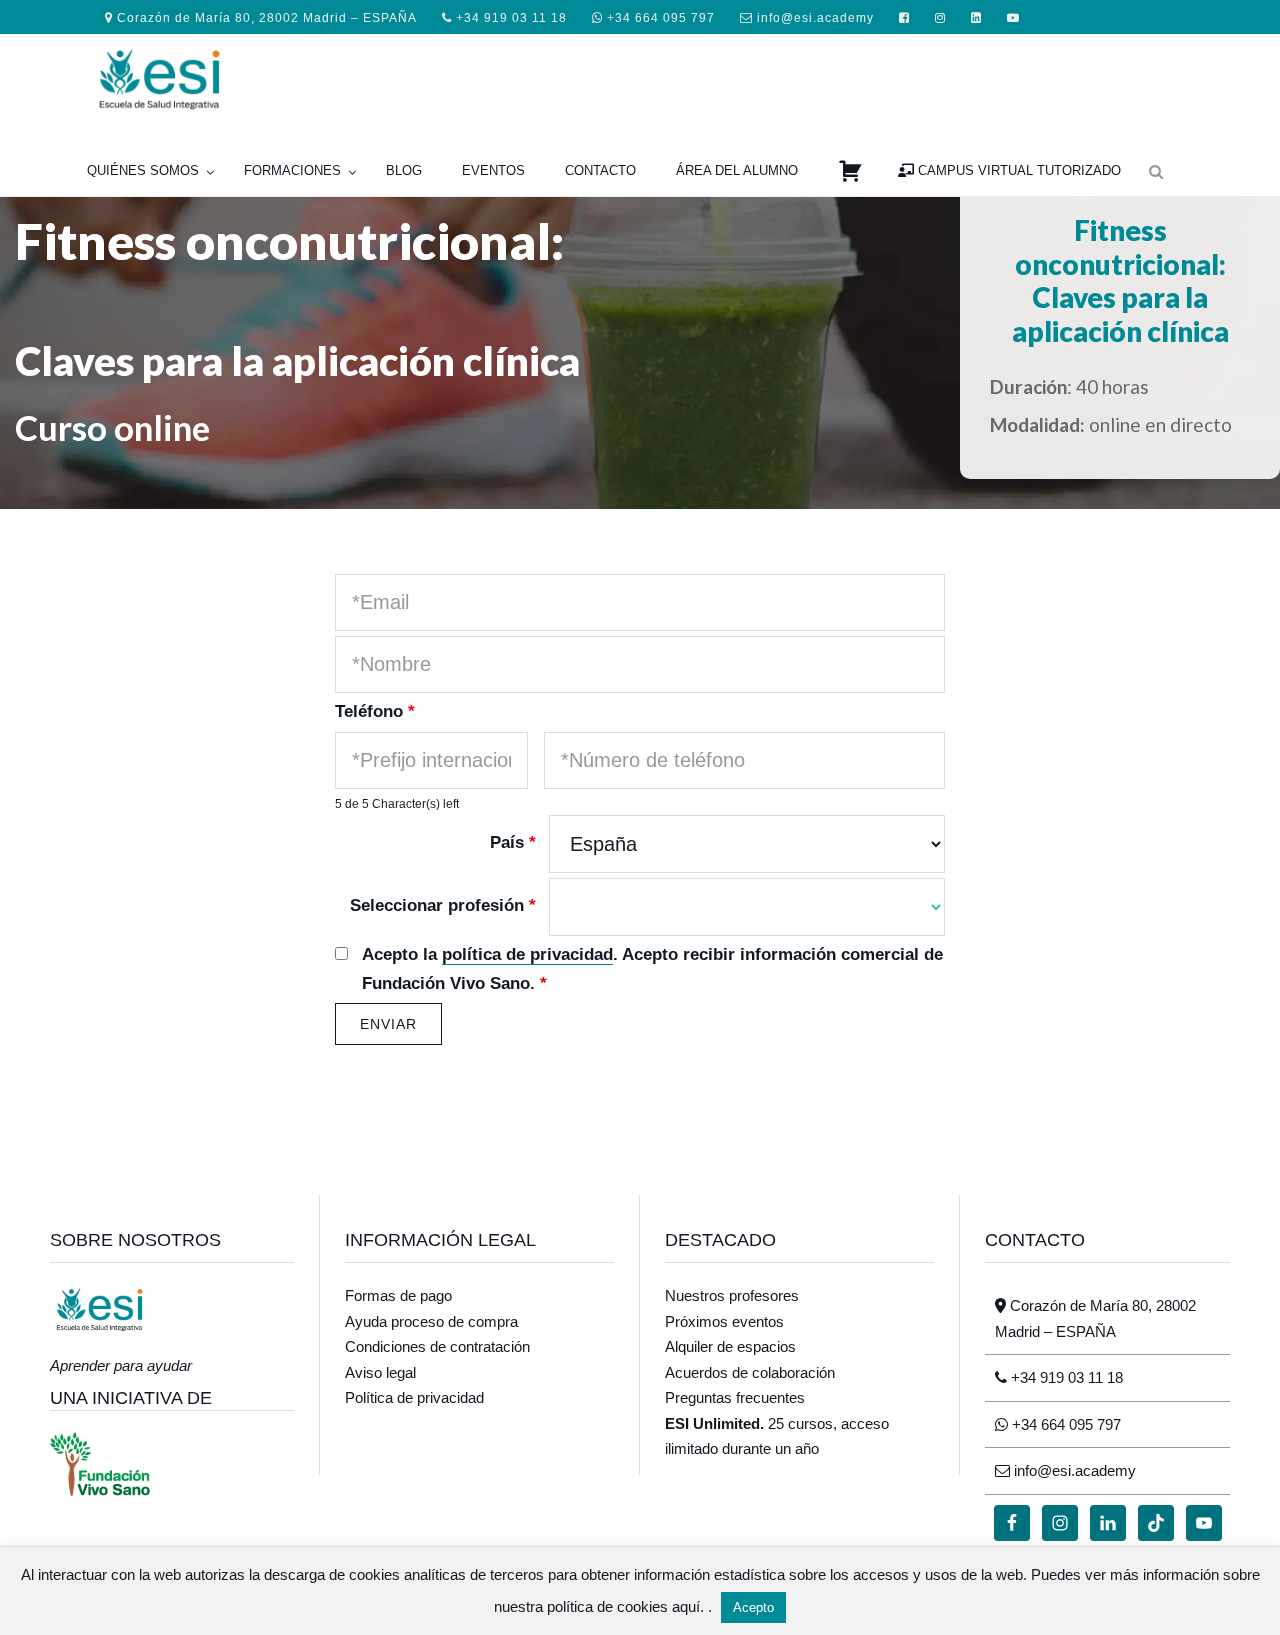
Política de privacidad (414, 1397)
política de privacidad (527, 954)
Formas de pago (398, 1295)
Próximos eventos (724, 1321)
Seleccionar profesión (443, 905)
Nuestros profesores (732, 1295)
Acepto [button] (753, 1607)
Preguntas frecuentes (735, 1397)
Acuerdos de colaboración (750, 1372)
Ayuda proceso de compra (431, 1321)
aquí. (690, 1606)
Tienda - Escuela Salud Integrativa (240, 77)
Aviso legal (380, 1372)
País (513, 842)
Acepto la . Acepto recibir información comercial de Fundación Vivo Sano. (652, 969)
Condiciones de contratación (437, 1346)
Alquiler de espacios (730, 1346)
